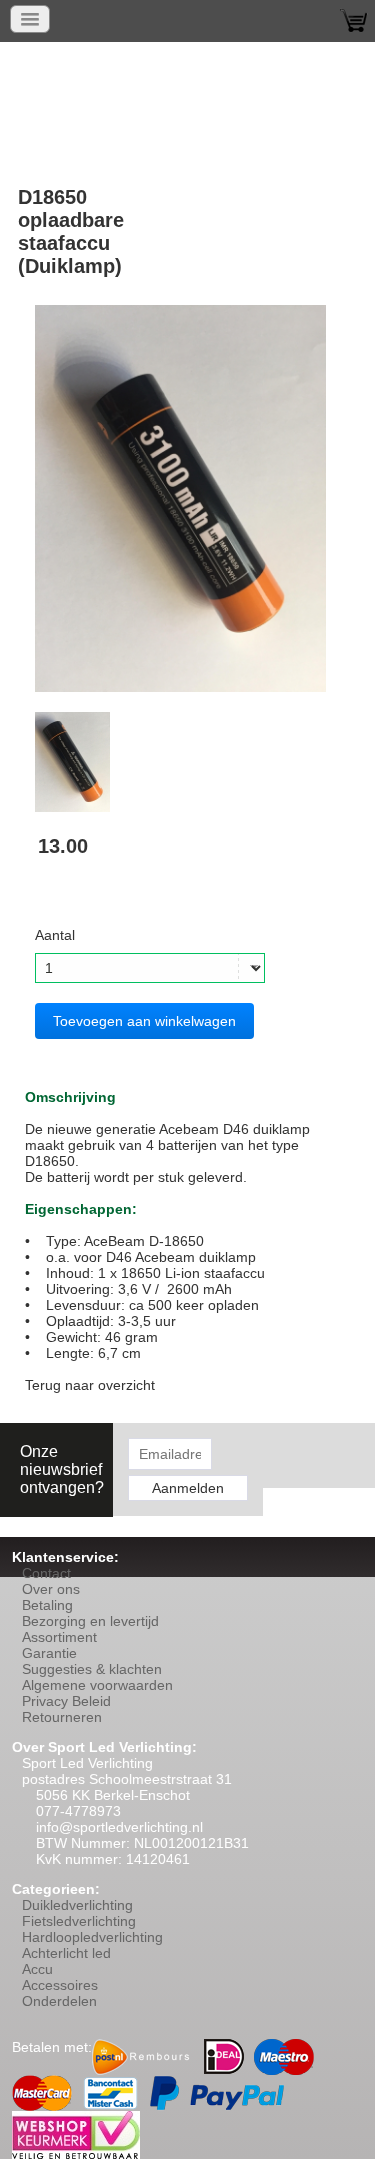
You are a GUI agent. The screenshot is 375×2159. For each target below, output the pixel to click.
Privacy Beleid (66, 1701)
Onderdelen (59, 2001)
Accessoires (60, 1985)
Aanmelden (188, 1488)
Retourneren (62, 1717)
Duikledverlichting (77, 1905)
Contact (46, 1573)
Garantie (49, 1653)
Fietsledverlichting (79, 1921)
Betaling (47, 1605)
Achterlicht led (66, 1953)
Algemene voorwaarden (97, 1685)
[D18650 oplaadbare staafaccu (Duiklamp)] (180, 497)
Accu (37, 1969)
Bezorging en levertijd (90, 1621)
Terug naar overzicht (90, 1385)
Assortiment (59, 1637)
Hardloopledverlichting (92, 1937)
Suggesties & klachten (92, 1669)
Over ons (51, 1589)
